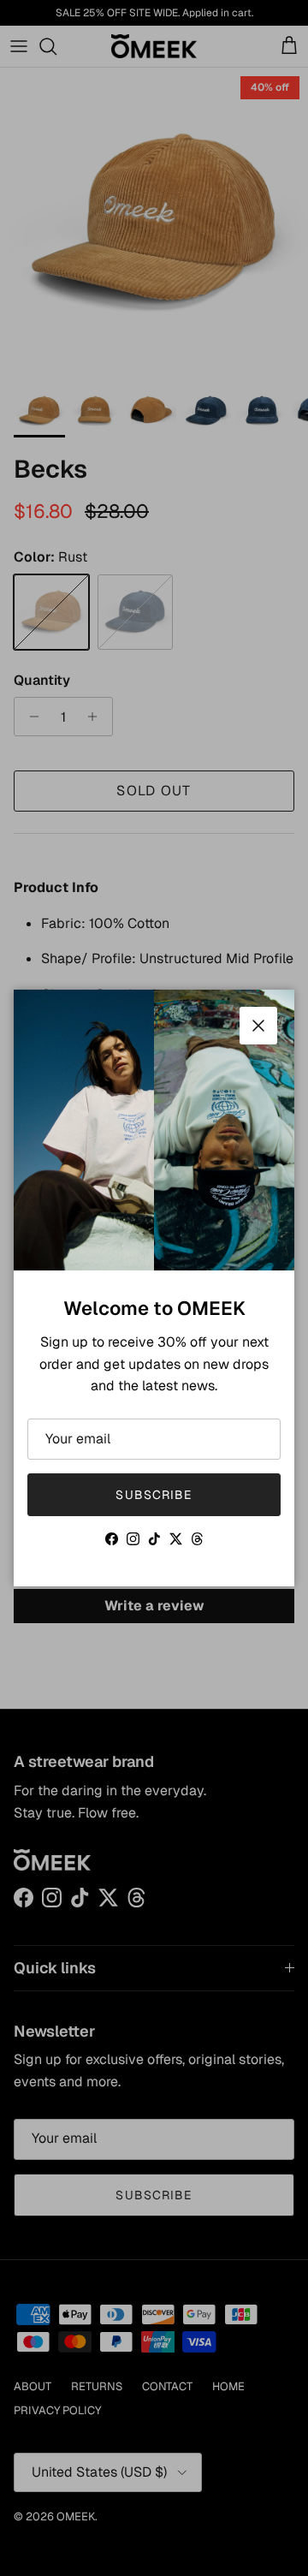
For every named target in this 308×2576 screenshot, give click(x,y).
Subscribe (154, 1495)
